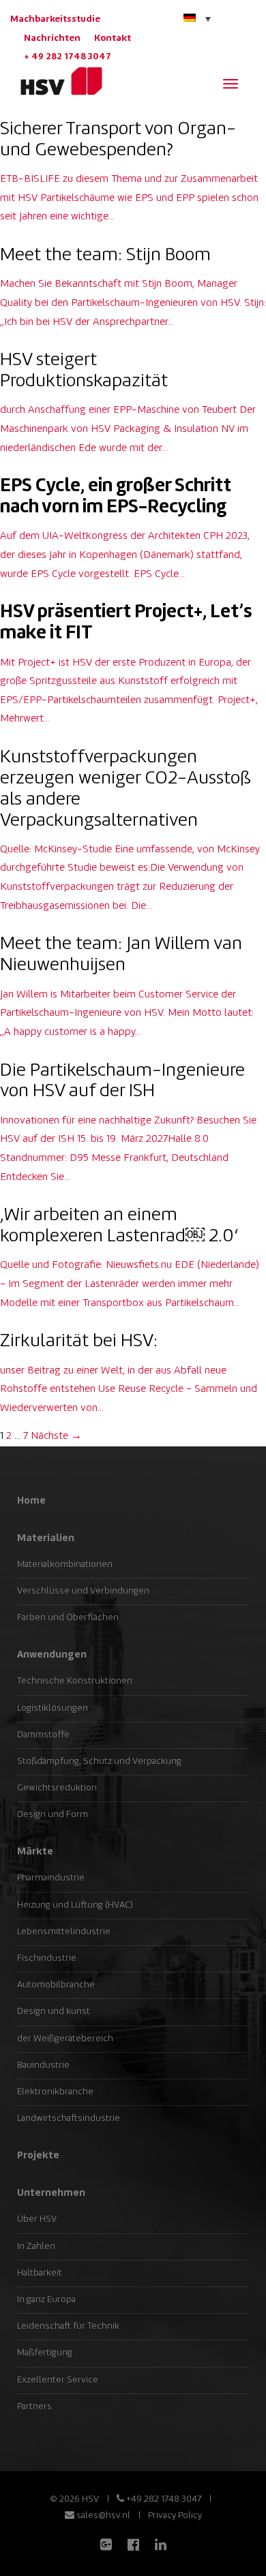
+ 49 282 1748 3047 (68, 57)
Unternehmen (51, 2193)
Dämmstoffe (43, 1735)
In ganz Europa (46, 2300)
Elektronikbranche (55, 2092)
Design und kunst (54, 2012)
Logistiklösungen (53, 1708)
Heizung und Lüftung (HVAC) (75, 1905)
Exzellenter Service (58, 2380)
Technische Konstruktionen (75, 1681)
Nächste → (56, 1437)
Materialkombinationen (65, 1565)
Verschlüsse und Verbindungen (83, 1591)
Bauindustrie (43, 2065)
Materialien (46, 1538)
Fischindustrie (47, 1958)
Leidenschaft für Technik (68, 2326)
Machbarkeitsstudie (55, 19)
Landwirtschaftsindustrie (69, 2119)
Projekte (38, 2156)
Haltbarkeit (40, 2273)
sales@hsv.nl (102, 2516)
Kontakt (113, 38)
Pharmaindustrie (51, 1878)
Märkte (35, 1852)
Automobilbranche (56, 1985)
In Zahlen (36, 2247)
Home (31, 1501)
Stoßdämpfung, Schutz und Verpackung (99, 1762)
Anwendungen (52, 1655)
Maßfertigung (45, 2353)
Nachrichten (52, 38)
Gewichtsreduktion (57, 1788)
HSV (56, 81)
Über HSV (37, 2219)
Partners (34, 2407)
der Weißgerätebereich (65, 2039)
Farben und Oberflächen (68, 1618)
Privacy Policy (175, 2516)
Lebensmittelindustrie (64, 1932)
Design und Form (53, 1815)
